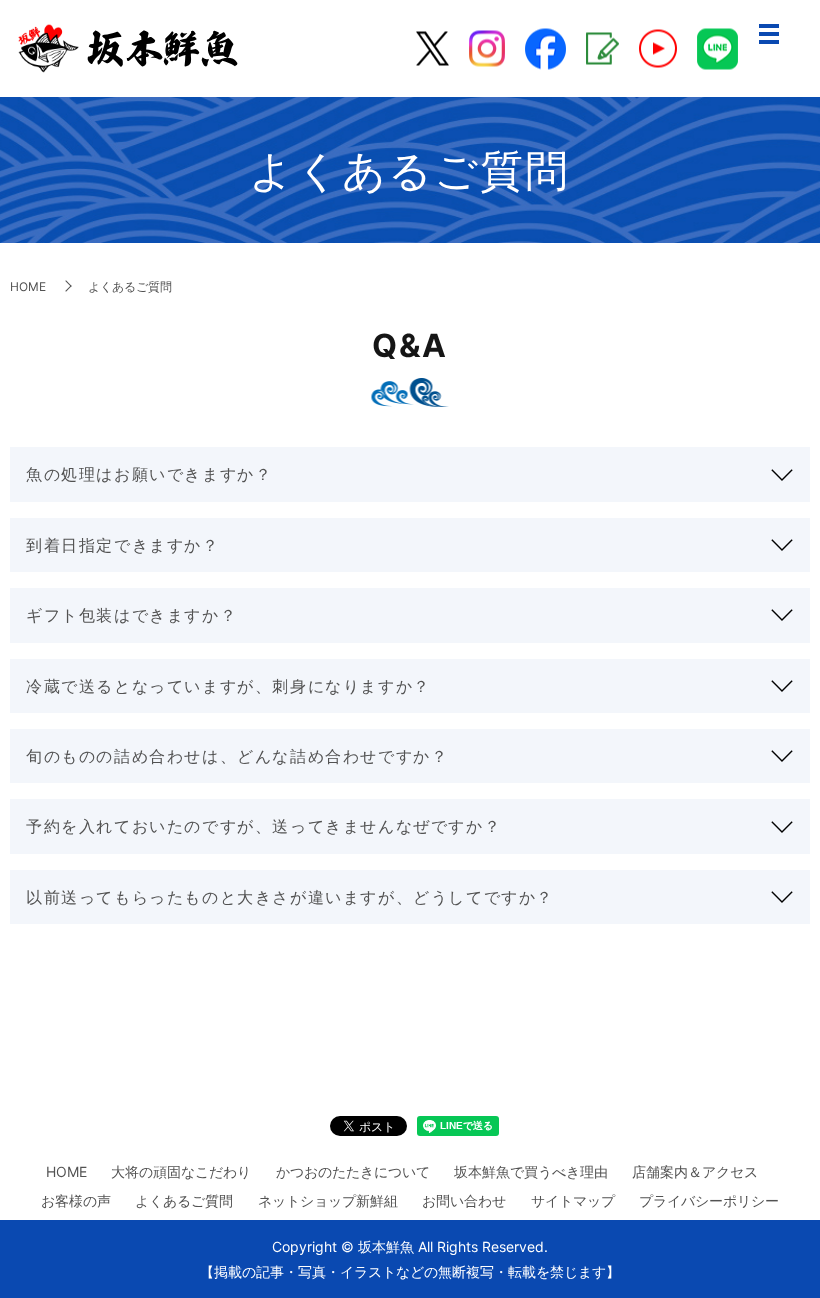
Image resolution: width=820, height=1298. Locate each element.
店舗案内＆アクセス (695, 1171)
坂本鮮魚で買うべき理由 (531, 1171)
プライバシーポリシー (709, 1200)
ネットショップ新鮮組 (328, 1200)
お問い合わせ (464, 1200)
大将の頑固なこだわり (181, 1171)
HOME (28, 286)
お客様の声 (76, 1200)
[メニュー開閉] (769, 34)
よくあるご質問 (184, 1200)
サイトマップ (573, 1200)
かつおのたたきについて (353, 1171)
